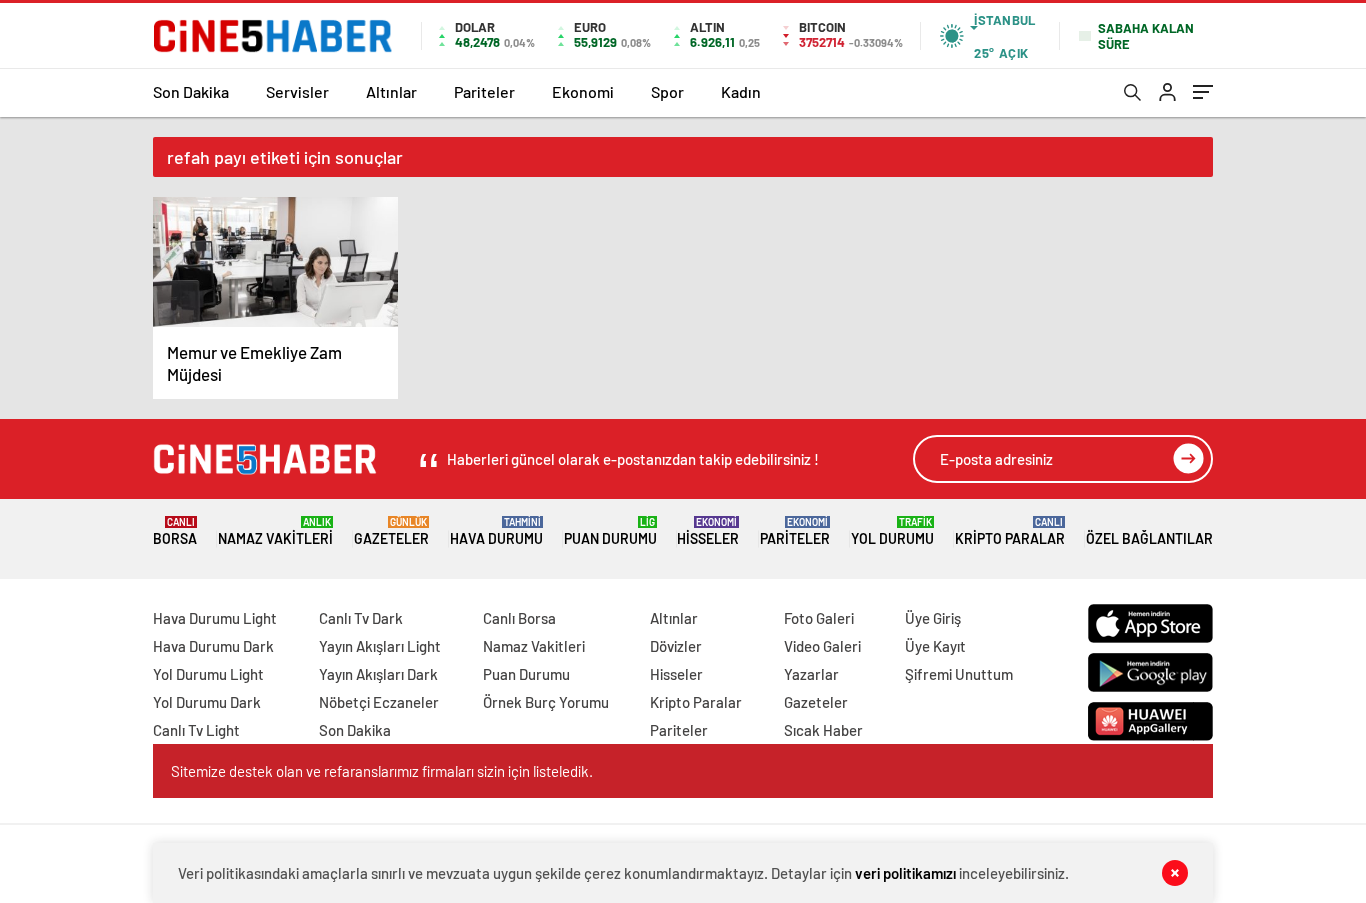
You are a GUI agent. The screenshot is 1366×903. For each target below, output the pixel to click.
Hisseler (708, 531)
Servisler (297, 91)
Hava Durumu (496, 531)
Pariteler (484, 91)
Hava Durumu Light (215, 618)
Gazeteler (391, 531)
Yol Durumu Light (208, 674)
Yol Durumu (892, 531)
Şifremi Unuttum (959, 674)
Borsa (175, 531)
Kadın (741, 91)
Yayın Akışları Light (380, 646)
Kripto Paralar (1010, 531)
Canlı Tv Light (196, 730)
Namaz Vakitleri (275, 531)
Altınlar (391, 91)
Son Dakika (191, 91)
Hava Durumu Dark (213, 646)
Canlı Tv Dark (361, 618)
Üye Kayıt (935, 646)
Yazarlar (811, 674)
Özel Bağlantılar (1149, 538)
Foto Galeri (819, 618)
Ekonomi (583, 91)
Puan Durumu (610, 531)
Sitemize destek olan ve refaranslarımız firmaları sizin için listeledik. (382, 771)
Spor (667, 91)
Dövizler (676, 646)
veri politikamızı (905, 873)
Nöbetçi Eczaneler (379, 702)
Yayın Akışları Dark (378, 674)
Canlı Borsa (519, 618)
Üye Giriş (933, 618)
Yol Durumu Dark (207, 702)
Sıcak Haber (823, 730)
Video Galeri (822, 646)
